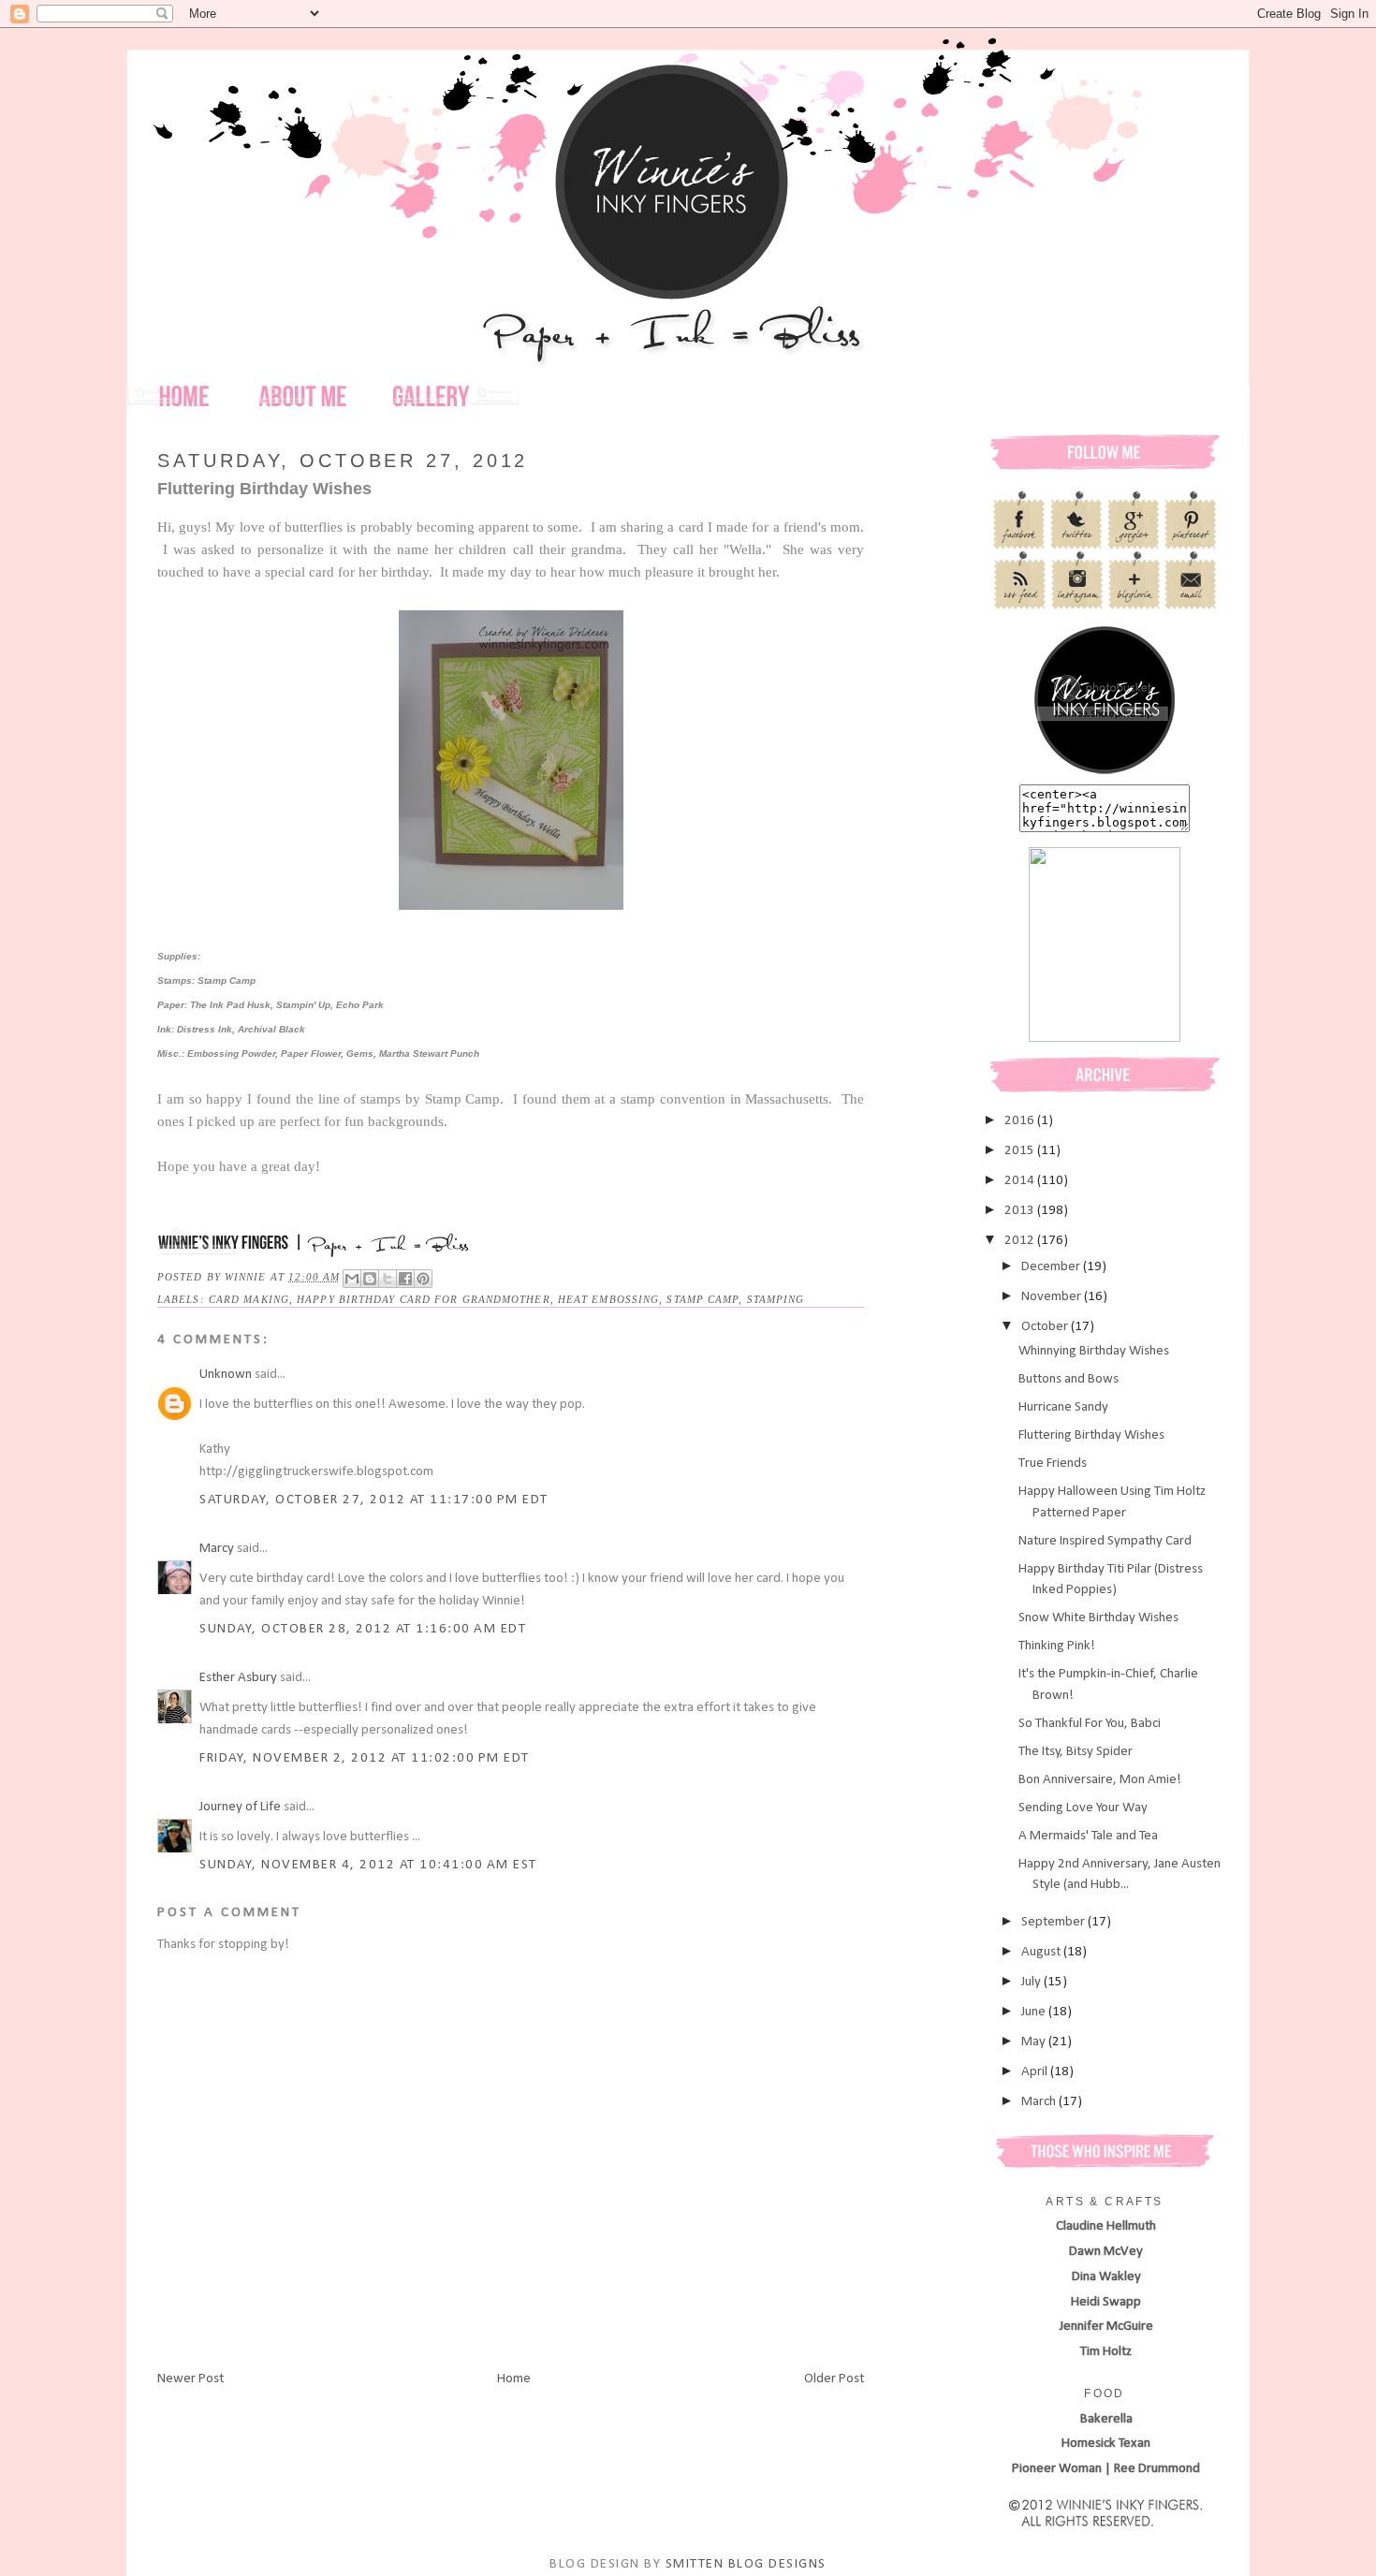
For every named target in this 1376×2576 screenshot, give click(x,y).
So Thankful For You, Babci (1090, 1724)
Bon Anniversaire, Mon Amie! (1100, 1780)
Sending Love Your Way (1083, 1808)
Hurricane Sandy (1063, 1407)
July (1032, 1982)
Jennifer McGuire (1106, 2327)
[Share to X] (388, 1279)
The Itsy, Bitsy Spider (1076, 1752)
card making (249, 1299)
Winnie (248, 1277)
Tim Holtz (1106, 2352)
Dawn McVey (1106, 2252)
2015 (1021, 1151)
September (1054, 1922)
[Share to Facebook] (405, 1279)
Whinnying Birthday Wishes (1094, 1351)
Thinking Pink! (1057, 1646)
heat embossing (608, 1299)
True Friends (1053, 1464)
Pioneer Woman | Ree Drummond (1106, 2469)
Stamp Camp (703, 1299)
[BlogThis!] (370, 1279)
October (1046, 1327)
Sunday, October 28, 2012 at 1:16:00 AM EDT (363, 1629)
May (1035, 2042)
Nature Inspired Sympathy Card (1105, 1541)
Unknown (226, 1375)
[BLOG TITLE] (1105, 774)
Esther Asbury (238, 1678)
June (1035, 2012)
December (1052, 1267)
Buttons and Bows (1069, 1379)
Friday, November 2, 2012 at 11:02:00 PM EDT (365, 1758)
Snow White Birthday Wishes (1098, 1618)
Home (514, 2379)
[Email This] (352, 1279)
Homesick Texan (1106, 2444)
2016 (1021, 1121)
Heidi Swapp (1106, 2302)
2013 (1021, 1211)
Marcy (217, 1549)
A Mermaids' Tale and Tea (1088, 1836)
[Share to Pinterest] (423, 1279)
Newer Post (190, 2379)
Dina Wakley (1106, 2277)
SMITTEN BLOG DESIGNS (746, 2564)
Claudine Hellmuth (1106, 2226)
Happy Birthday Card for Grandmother (424, 1299)
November (1053, 1297)
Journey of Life (240, 1807)
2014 (1021, 1181)
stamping (776, 1299)
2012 (1021, 1241)
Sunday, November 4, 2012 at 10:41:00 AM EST (368, 1865)
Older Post (834, 2379)
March (1040, 2102)
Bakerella (1106, 2419)
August (1042, 1952)
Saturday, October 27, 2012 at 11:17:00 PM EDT (374, 1500)
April (1036, 2072)
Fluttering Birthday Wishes (1091, 1435)
